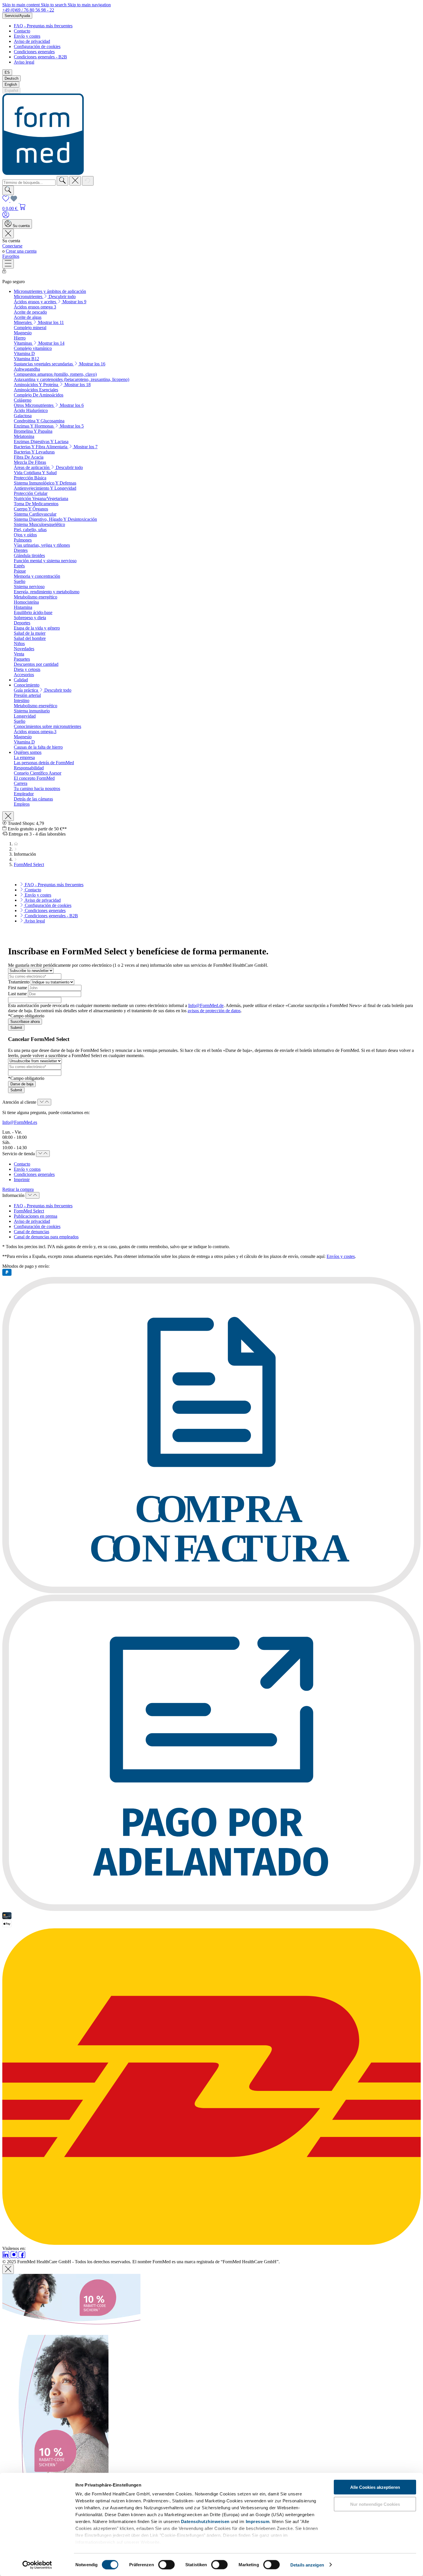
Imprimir (22, 1180)
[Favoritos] (10, 200)
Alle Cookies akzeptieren (375, 2487)
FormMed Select (29, 1211)
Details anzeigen (307, 2565)
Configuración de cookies (37, 46)
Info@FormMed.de (206, 1005)
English (11, 84)
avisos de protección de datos (214, 1011)
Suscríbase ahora (25, 1022)
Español (11, 90)
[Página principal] (16, 844)
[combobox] (29, 183)
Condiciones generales (34, 52)
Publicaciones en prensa (36, 1216)
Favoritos (11, 256)
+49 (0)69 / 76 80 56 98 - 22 (28, 10)
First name (18, 988)
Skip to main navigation (89, 5)
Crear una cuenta (21, 251)
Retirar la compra (18, 1189)
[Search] (62, 181)
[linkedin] (6, 2256)
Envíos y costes (341, 1256)
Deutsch (12, 78)
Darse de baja (22, 1084)
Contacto (22, 31)
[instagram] (14, 2256)
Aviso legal (24, 62)
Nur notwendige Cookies (375, 2504)
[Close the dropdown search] (75, 181)
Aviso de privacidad (32, 41)
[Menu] (8, 264)
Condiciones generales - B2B (40, 57)
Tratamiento (19, 982)
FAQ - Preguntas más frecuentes (43, 26)
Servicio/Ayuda (17, 16)
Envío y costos (27, 1169)
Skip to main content (22, 5)
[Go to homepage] (43, 173)
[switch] (166, 2564)
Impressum (258, 2521)
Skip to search (54, 5)
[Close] (8, 2269)
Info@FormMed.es (20, 1122)
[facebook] (22, 2256)
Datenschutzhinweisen (205, 2521)
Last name (18, 994)
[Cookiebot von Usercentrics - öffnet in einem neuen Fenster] (37, 2565)
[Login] (6, 217)
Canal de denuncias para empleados (46, 1237)
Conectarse (12, 246)
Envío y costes (27, 36)
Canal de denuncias (32, 1232)
